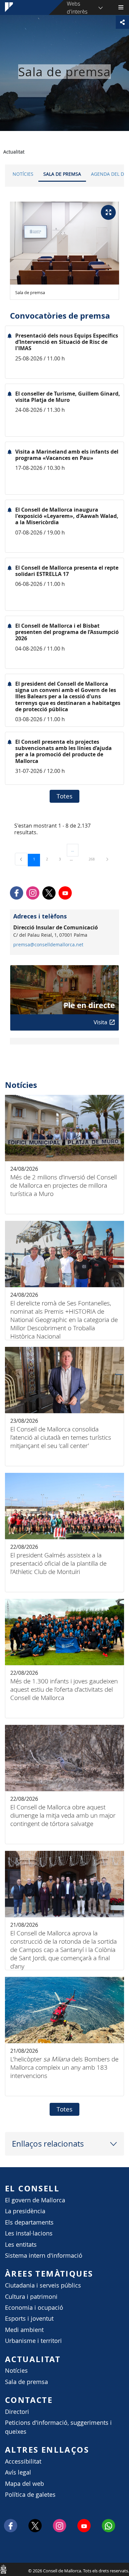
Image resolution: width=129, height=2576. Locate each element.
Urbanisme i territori (33, 2341)
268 (94, 859)
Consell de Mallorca (3, 2569)
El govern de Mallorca (35, 2200)
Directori (17, 2412)
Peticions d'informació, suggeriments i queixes (58, 2427)
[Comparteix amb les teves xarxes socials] (122, 22)
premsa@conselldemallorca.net (48, 945)
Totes (64, 796)
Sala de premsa (62, 174)
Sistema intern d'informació (44, 2256)
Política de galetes (30, 2495)
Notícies (23, 174)
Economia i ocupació (34, 2308)
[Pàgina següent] (107, 859)
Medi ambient (24, 2330)
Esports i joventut (29, 2319)
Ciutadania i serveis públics (43, 2285)
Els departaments (29, 2222)
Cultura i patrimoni (31, 2297)
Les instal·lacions (29, 2233)
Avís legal (18, 2472)
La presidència (25, 2211)
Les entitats (21, 2245)
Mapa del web (24, 2484)
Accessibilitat (23, 2461)
